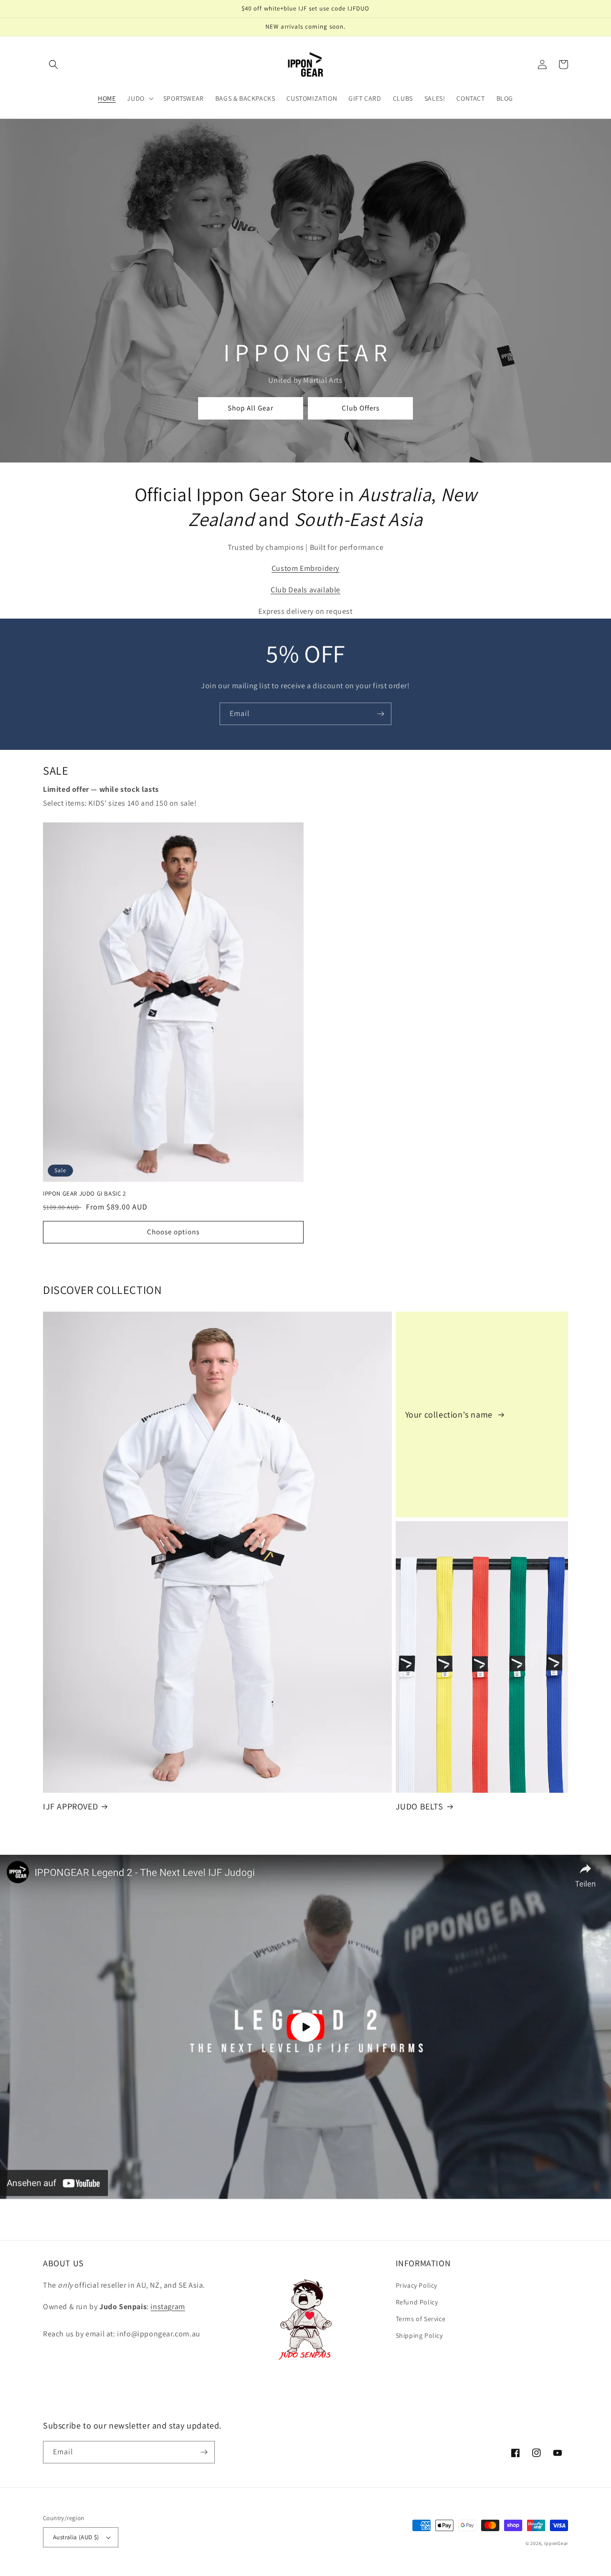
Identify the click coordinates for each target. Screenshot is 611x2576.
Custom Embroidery (305, 568)
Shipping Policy (419, 2335)
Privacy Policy (416, 2285)
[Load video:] (305, 2027)
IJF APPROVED (70, 1806)
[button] (53, 64)
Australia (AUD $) (76, 2537)
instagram (168, 2307)
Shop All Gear (251, 408)
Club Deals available (305, 590)
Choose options (173, 1232)
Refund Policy (417, 2302)
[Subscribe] (380, 714)
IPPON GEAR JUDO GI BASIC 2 (84, 1194)
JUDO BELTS (420, 1806)
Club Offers (361, 408)
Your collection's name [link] (450, 1414)
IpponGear (556, 2543)
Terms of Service (421, 2319)
